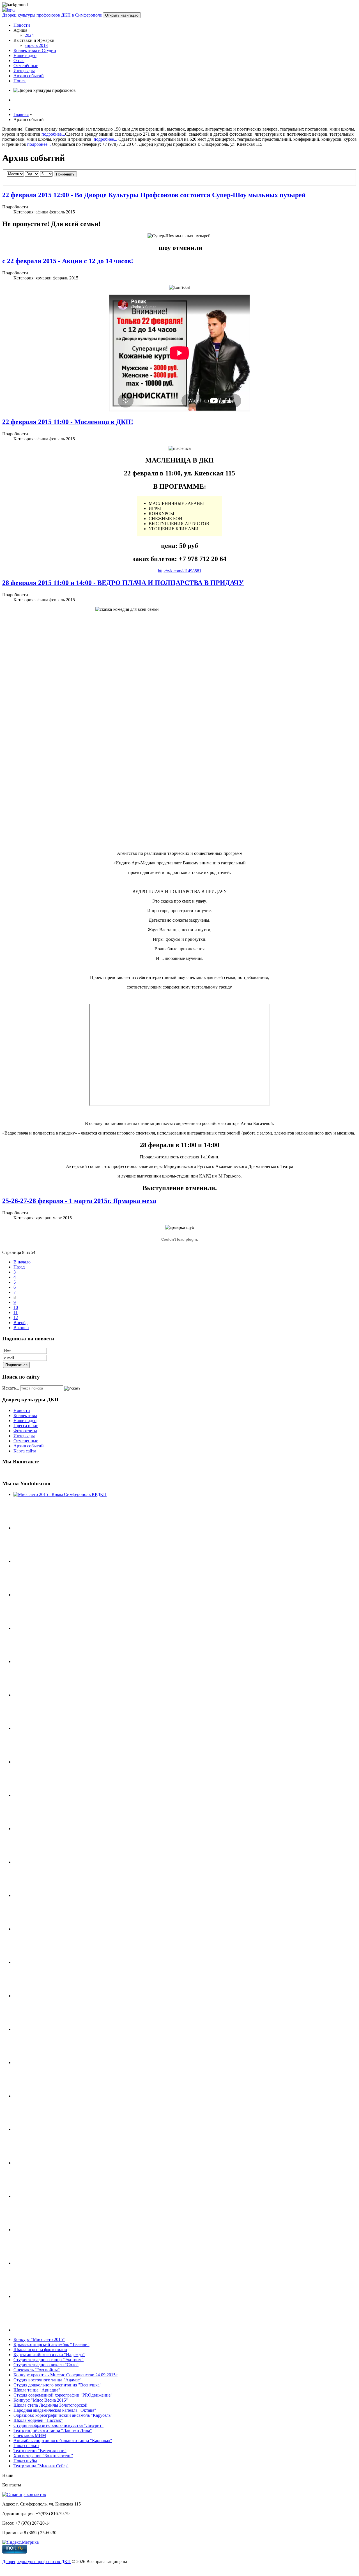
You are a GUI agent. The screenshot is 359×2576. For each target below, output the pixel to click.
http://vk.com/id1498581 (180, 571)
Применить (65, 174)
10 (16, 1307)
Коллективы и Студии (35, 50)
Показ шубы (25, 2461)
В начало (22, 1262)
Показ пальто (26, 2446)
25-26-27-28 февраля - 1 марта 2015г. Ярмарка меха (79, 1201)
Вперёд (20, 1323)
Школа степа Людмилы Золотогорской (50, 2405)
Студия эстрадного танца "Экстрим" (49, 2360)
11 (16, 1312)
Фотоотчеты (25, 1431)
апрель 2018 (36, 45)
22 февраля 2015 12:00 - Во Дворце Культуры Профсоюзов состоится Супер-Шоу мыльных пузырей (154, 195)
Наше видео (25, 55)
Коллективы (25, 1415)
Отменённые (26, 66)
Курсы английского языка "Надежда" (49, 2355)
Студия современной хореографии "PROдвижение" (63, 2395)
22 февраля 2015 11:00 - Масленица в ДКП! (68, 422)
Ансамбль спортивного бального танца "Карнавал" (63, 2441)
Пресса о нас (26, 1426)
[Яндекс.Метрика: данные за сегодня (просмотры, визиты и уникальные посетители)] (20, 2542)
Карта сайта (25, 1451)
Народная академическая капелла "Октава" (55, 2410)
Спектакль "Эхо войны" (37, 2370)
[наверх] (3, 2571)
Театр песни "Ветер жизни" (40, 2451)
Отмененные (26, 1441)
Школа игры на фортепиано (40, 2350)
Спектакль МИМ (30, 2435)
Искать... (11, 1388)
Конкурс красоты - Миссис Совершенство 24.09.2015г (65, 2375)
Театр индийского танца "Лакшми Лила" (53, 2430)
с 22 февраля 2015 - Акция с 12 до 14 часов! (68, 261)
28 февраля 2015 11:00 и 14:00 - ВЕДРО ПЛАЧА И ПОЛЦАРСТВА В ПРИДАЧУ (123, 583)
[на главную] (8, 10)
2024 (29, 35)
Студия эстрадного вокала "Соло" (46, 2365)
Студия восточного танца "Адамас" (48, 2380)
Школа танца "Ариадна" (37, 2390)
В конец (21, 1328)
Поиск (20, 81)
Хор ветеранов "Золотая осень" (43, 2456)
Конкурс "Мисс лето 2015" (39, 2339)
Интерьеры (24, 71)
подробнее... (53, 134)
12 (16, 1317)
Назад (19, 1267)
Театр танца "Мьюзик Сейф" (41, 2466)
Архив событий (29, 76)
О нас (19, 61)
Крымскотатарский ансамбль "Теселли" (51, 2344)
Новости (22, 25)
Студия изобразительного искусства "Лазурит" (58, 2425)
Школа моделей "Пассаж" (38, 2420)
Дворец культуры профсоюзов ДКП (36, 2562)
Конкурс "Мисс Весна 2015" (41, 2400)
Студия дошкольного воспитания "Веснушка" (57, 2385)
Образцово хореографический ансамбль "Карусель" (63, 2415)
